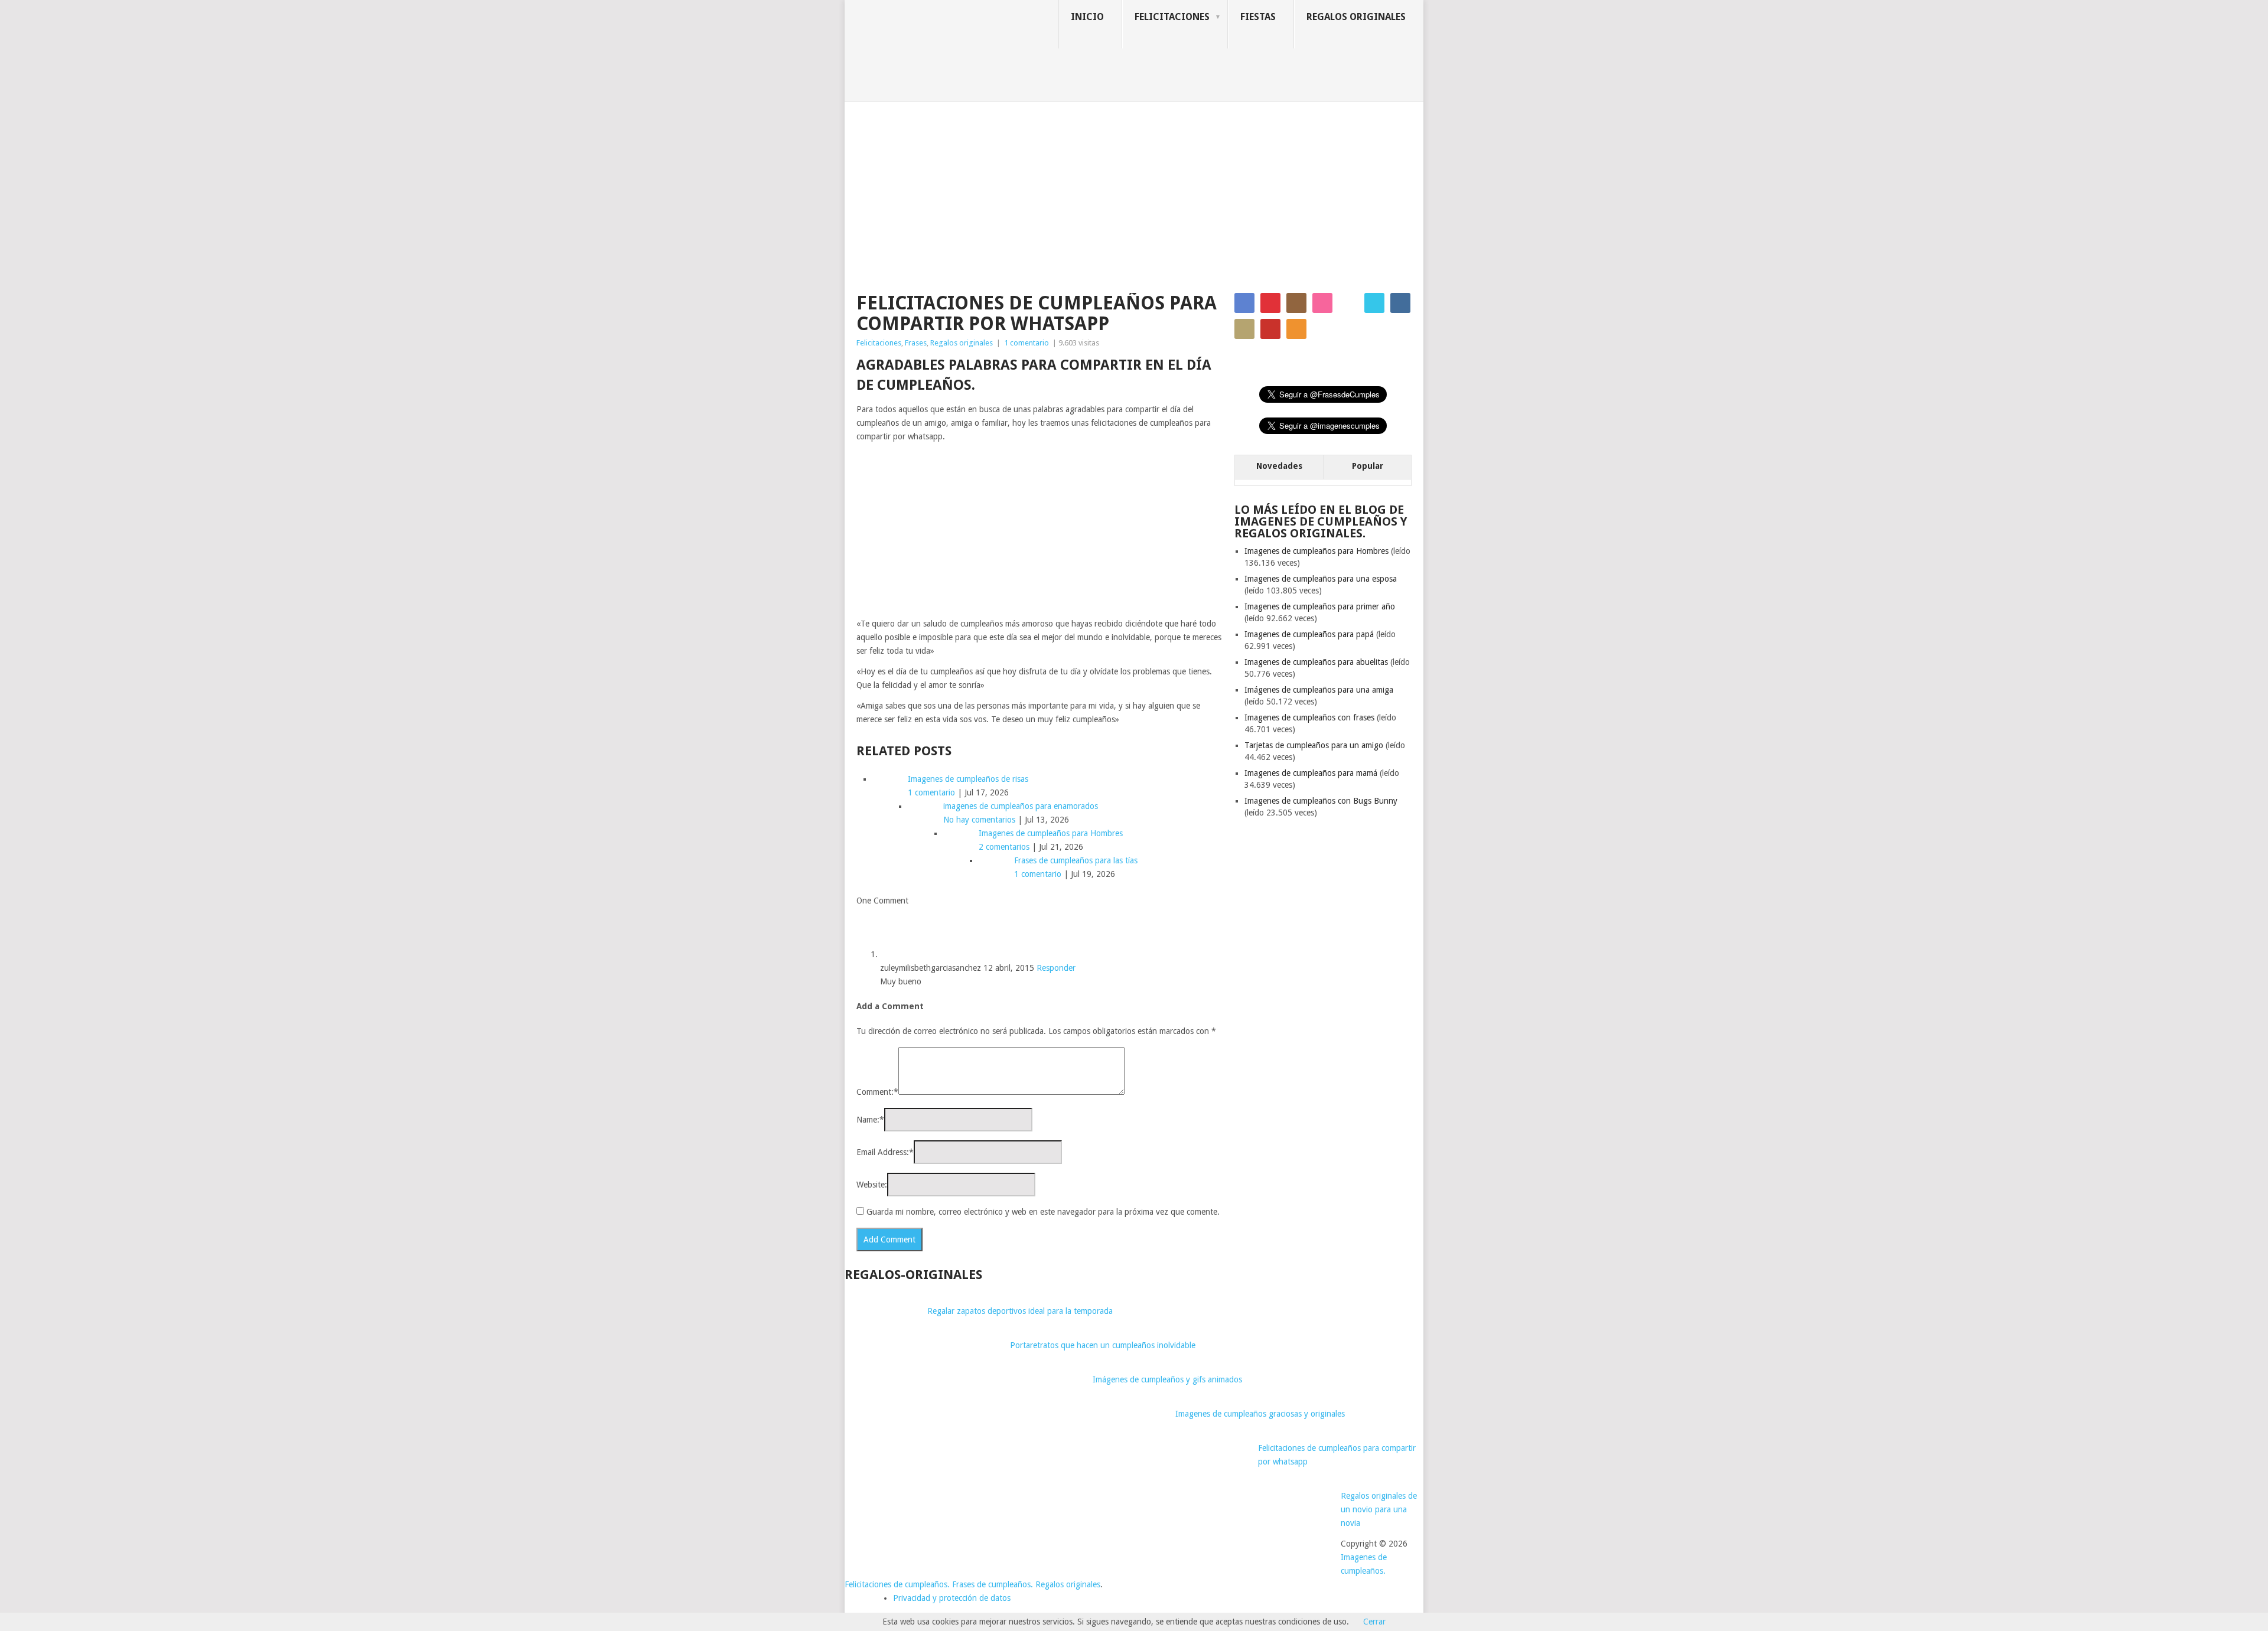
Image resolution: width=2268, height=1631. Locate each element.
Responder (1056, 968)
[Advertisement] (1134, 190)
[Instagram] (1296, 303)
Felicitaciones (1172, 17)
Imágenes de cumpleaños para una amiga (1319, 690)
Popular (1368, 466)
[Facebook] (1244, 303)
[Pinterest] (1270, 303)
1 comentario (1027, 343)
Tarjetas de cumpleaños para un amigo (1314, 745)
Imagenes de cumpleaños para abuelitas (1316, 662)
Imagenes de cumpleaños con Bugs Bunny (1321, 801)
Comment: (877, 1092)
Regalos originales (1356, 17)
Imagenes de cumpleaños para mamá (1311, 773)
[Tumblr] (1400, 303)
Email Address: (885, 1152)
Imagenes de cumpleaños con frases (1309, 717)
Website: (872, 1185)
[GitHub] (1244, 329)
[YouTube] (1270, 329)
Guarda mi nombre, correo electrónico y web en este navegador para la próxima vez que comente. (1043, 1212)
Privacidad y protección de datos (952, 1598)
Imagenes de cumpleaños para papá (1309, 634)
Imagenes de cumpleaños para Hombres (1317, 551)
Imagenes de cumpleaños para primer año (1320, 606)
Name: (870, 1120)
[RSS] (1296, 329)
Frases (916, 343)
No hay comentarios (979, 820)
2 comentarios (1004, 847)
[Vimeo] (1374, 303)
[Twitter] (1348, 303)
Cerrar (1374, 1622)
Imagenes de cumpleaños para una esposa (1321, 579)
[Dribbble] (1322, 303)
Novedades (1279, 466)
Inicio (1087, 17)
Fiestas (1258, 17)
